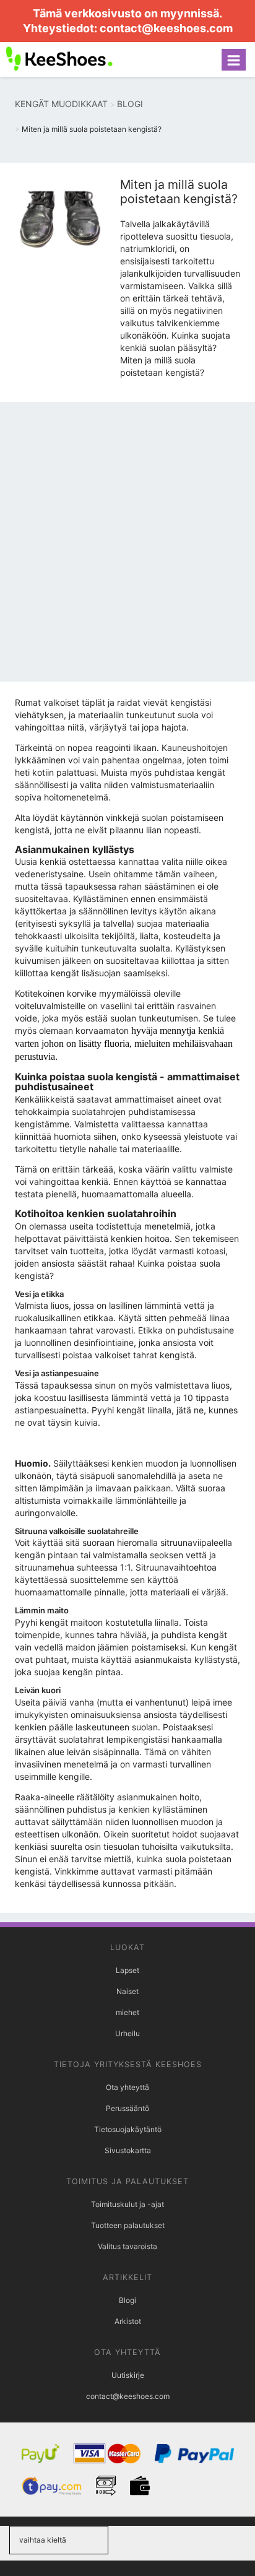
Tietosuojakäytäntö (128, 2129)
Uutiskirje (128, 2375)
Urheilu (127, 2033)
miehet (127, 2012)
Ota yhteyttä (127, 2087)
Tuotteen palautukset (128, 2225)
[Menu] (234, 60)
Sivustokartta (128, 2150)
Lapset (127, 1970)
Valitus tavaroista (127, 2246)
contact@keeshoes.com (166, 28)
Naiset (127, 1991)
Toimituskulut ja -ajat (127, 2204)
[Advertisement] (127, 545)
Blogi (127, 2300)
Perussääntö (127, 2108)
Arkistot (128, 2321)
